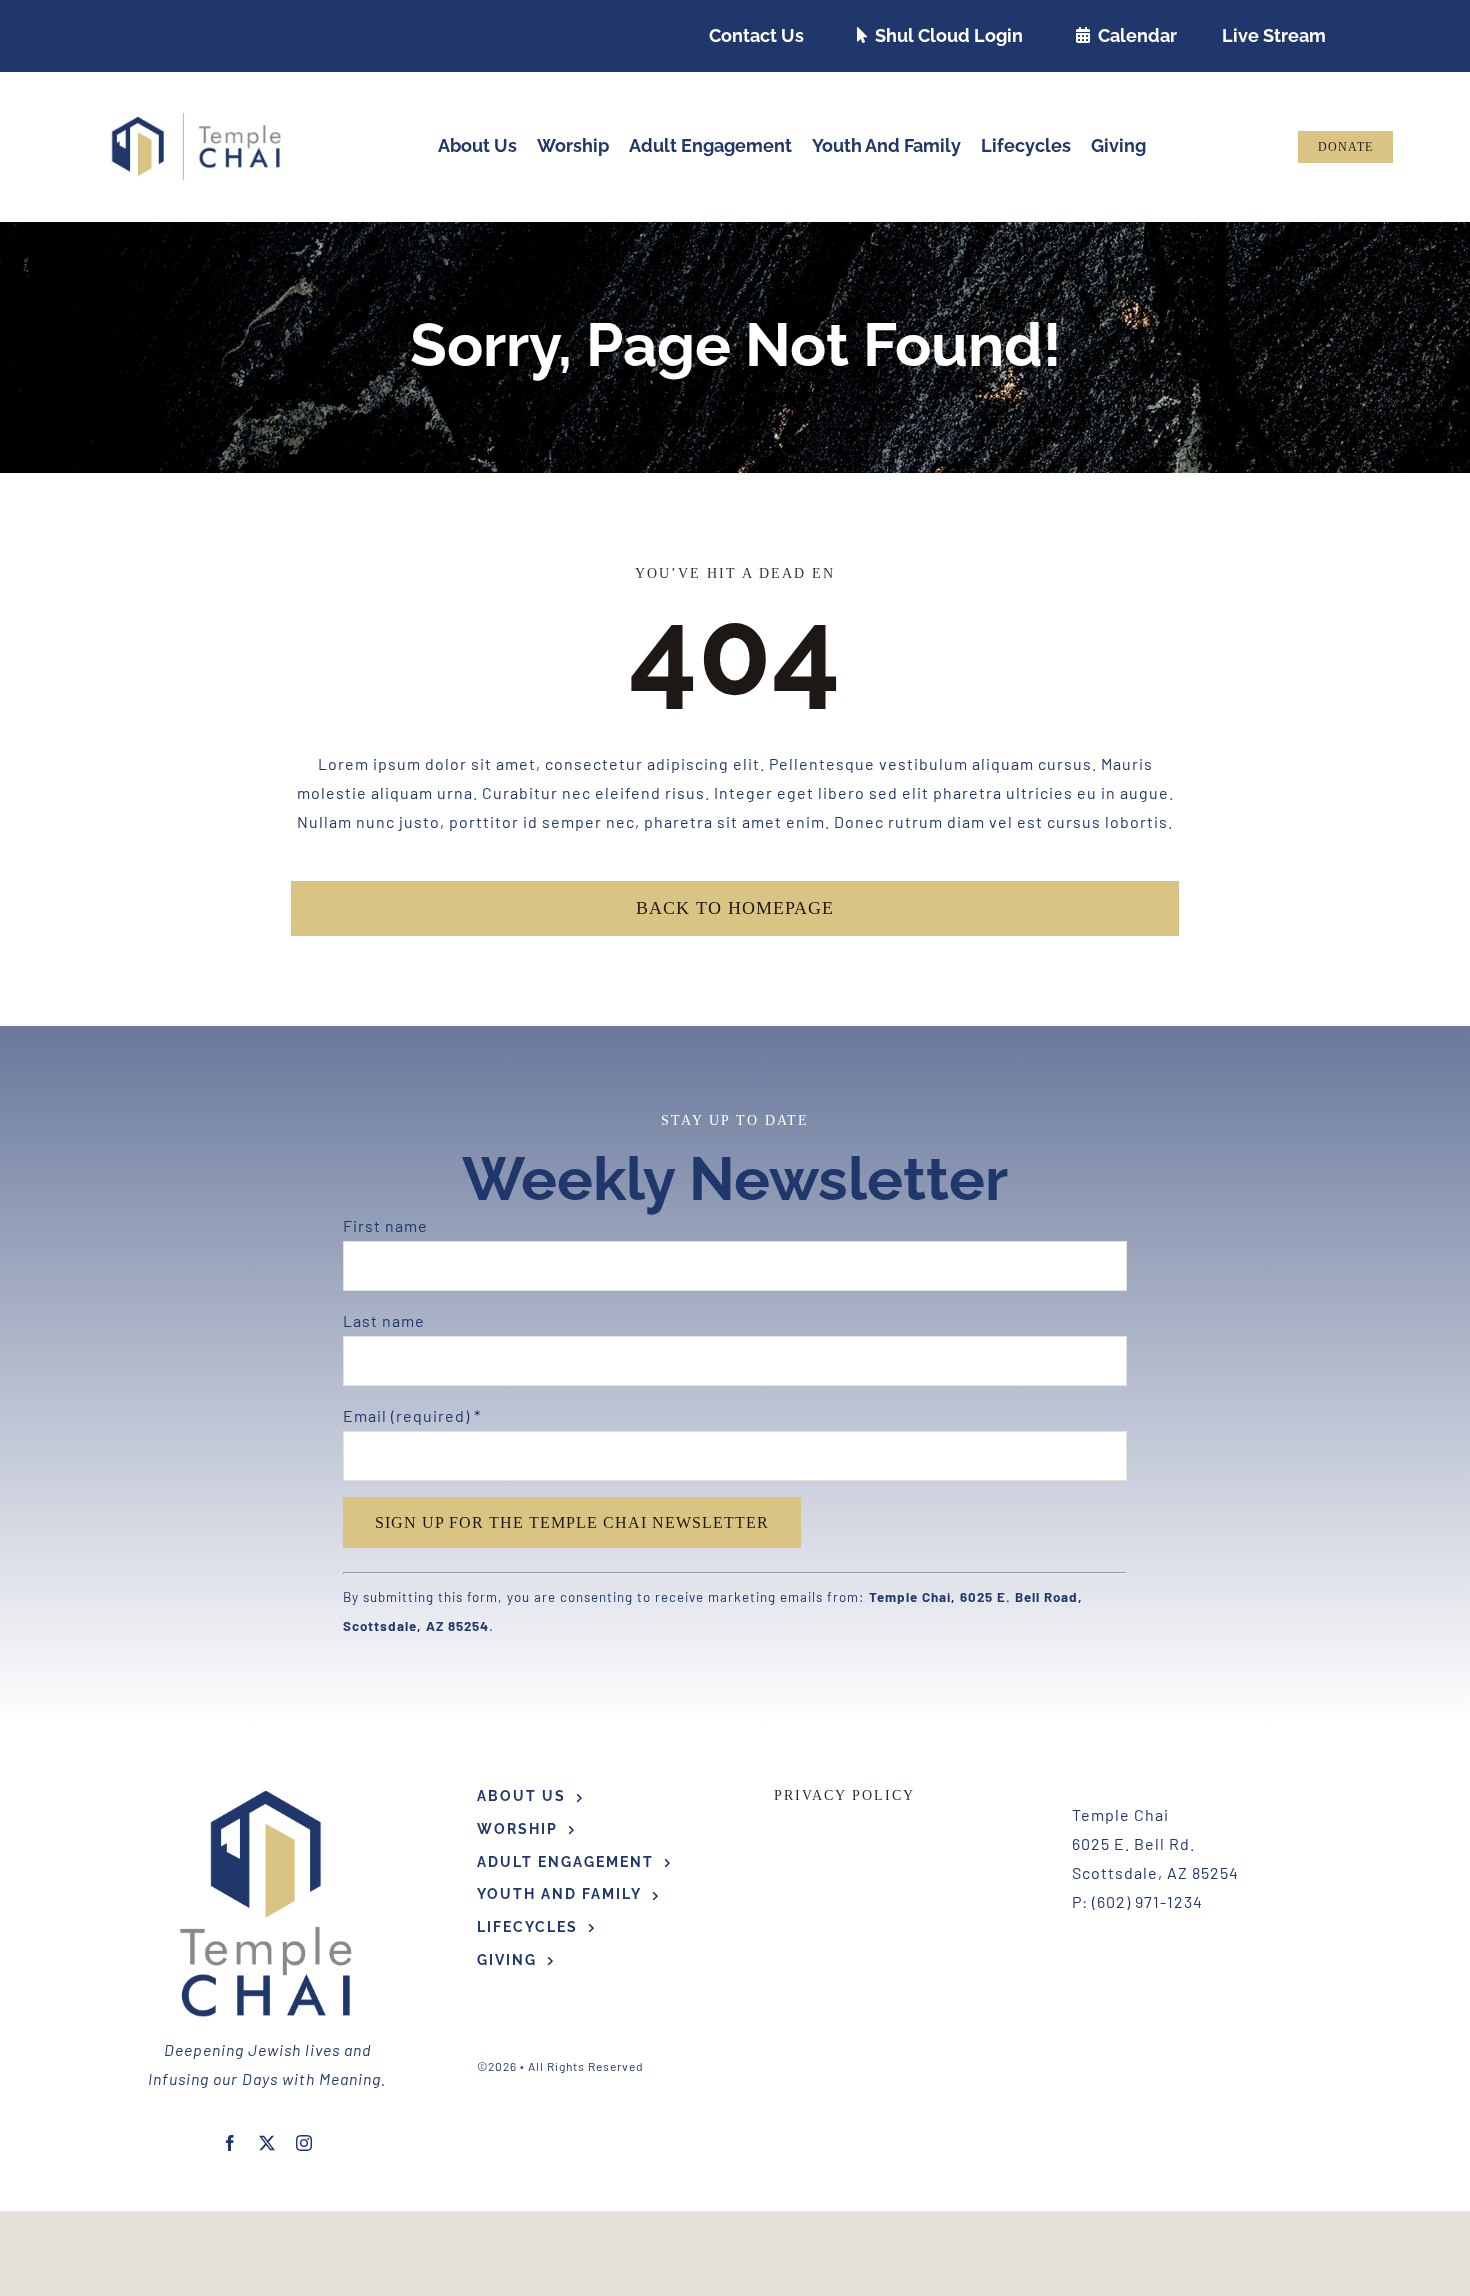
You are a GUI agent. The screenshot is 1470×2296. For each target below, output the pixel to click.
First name (385, 1225)
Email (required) (412, 1415)
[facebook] (230, 2143)
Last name (384, 1320)
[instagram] (304, 2143)
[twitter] (267, 2143)
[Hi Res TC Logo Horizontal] (197, 119)
